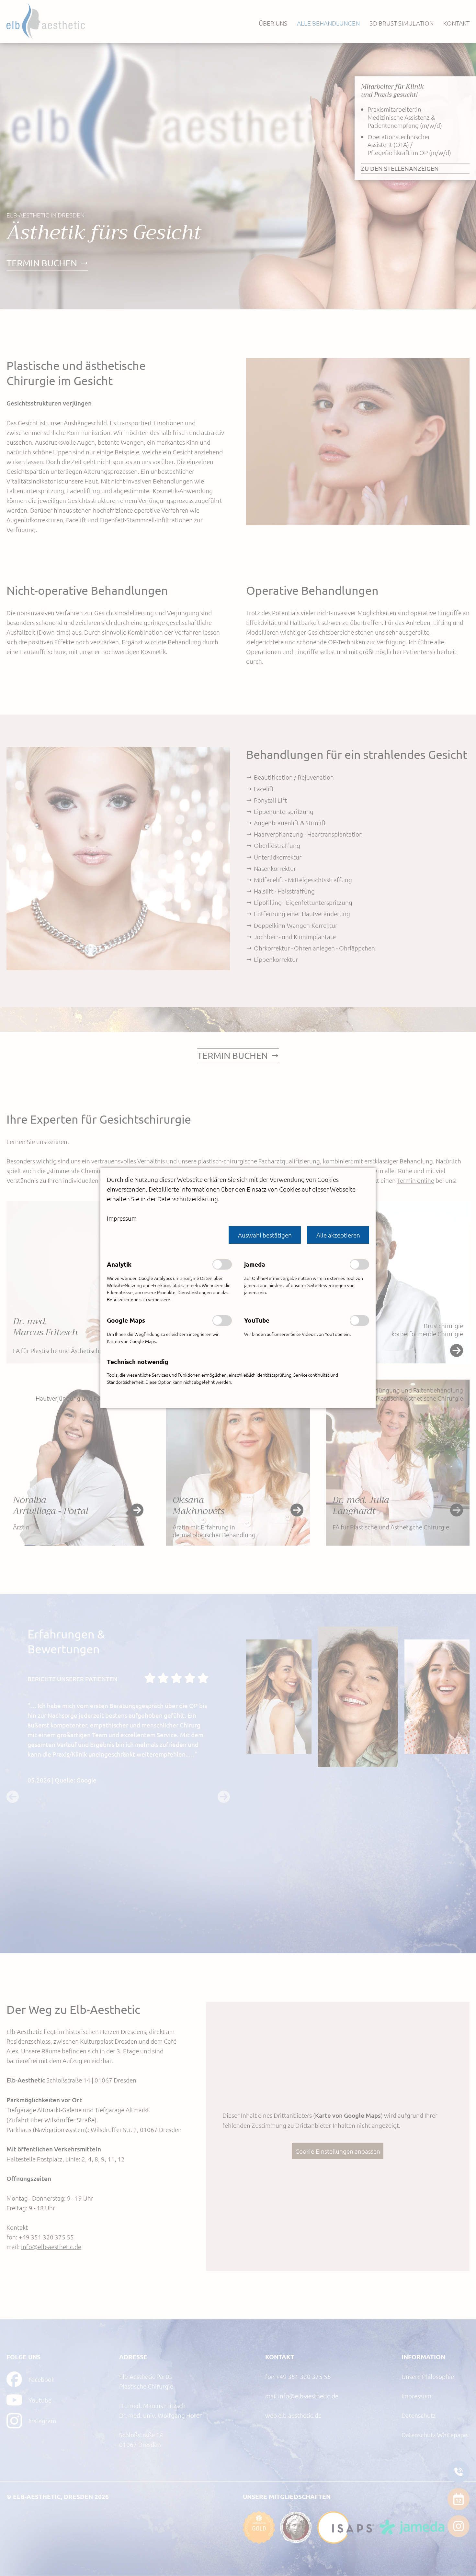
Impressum (122, 1218)
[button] (265, 1235)
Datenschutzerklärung (188, 1199)
